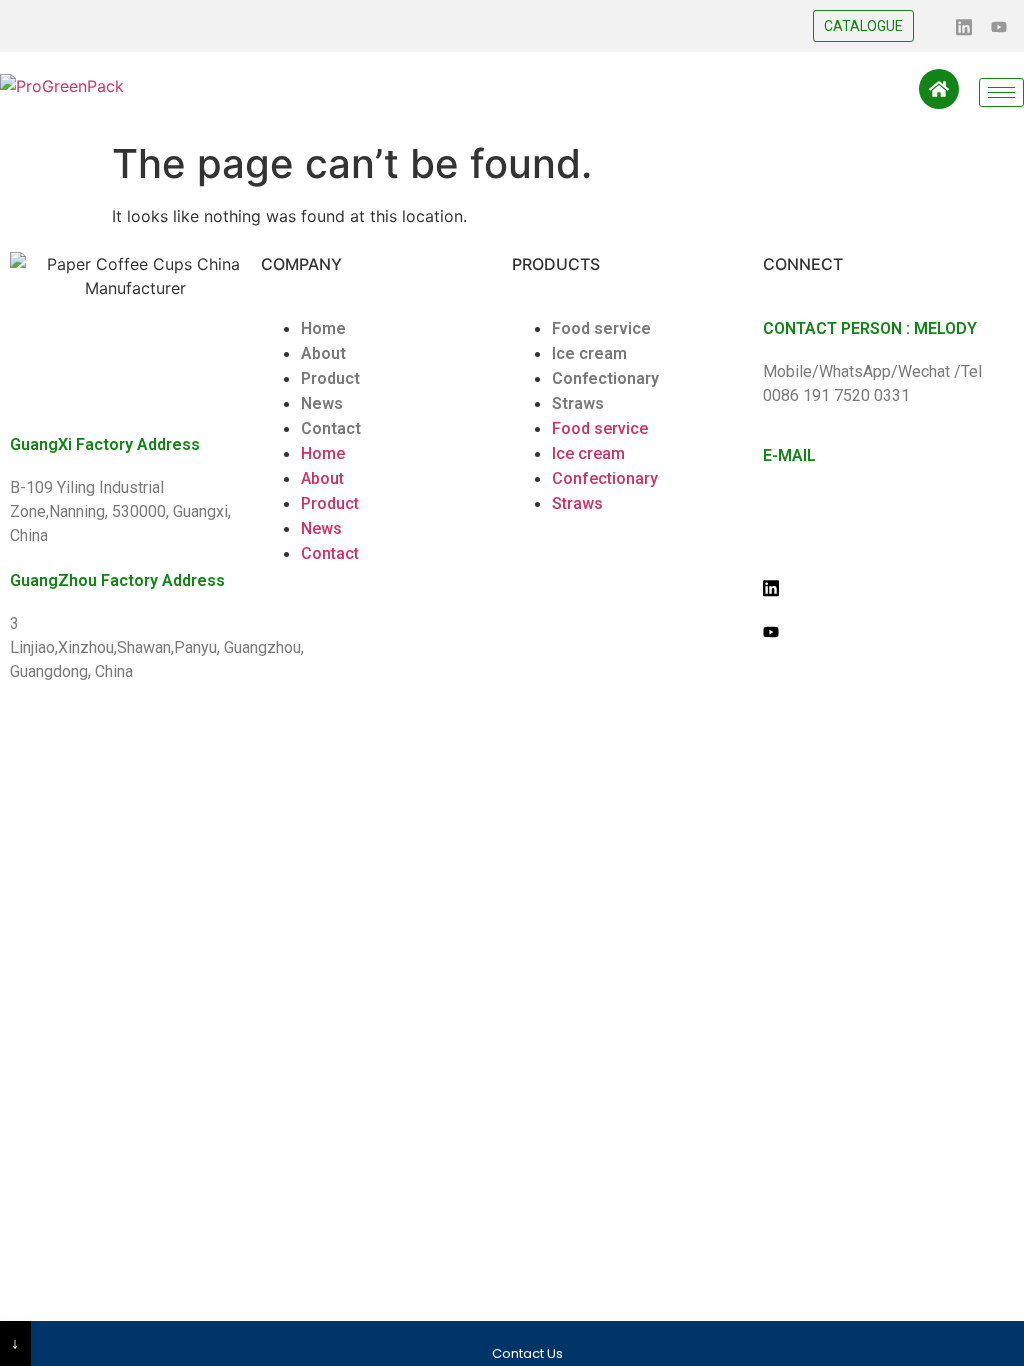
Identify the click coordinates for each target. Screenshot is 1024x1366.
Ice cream (589, 353)
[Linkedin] (964, 25)
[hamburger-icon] (1001, 92)
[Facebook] (929, 25)
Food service (601, 328)
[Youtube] (999, 25)
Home (323, 328)
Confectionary (605, 378)
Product (330, 378)
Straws (578, 403)
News (322, 403)
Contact (331, 428)
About (323, 353)
